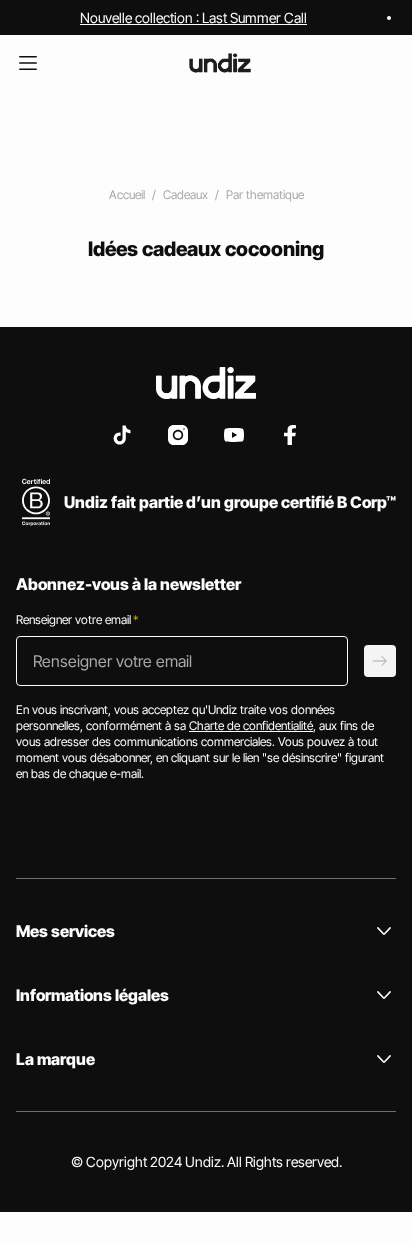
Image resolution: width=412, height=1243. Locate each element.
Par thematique (265, 194)
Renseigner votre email (77, 619)
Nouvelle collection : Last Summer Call (193, 17)
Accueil (127, 194)
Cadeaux (185, 194)
